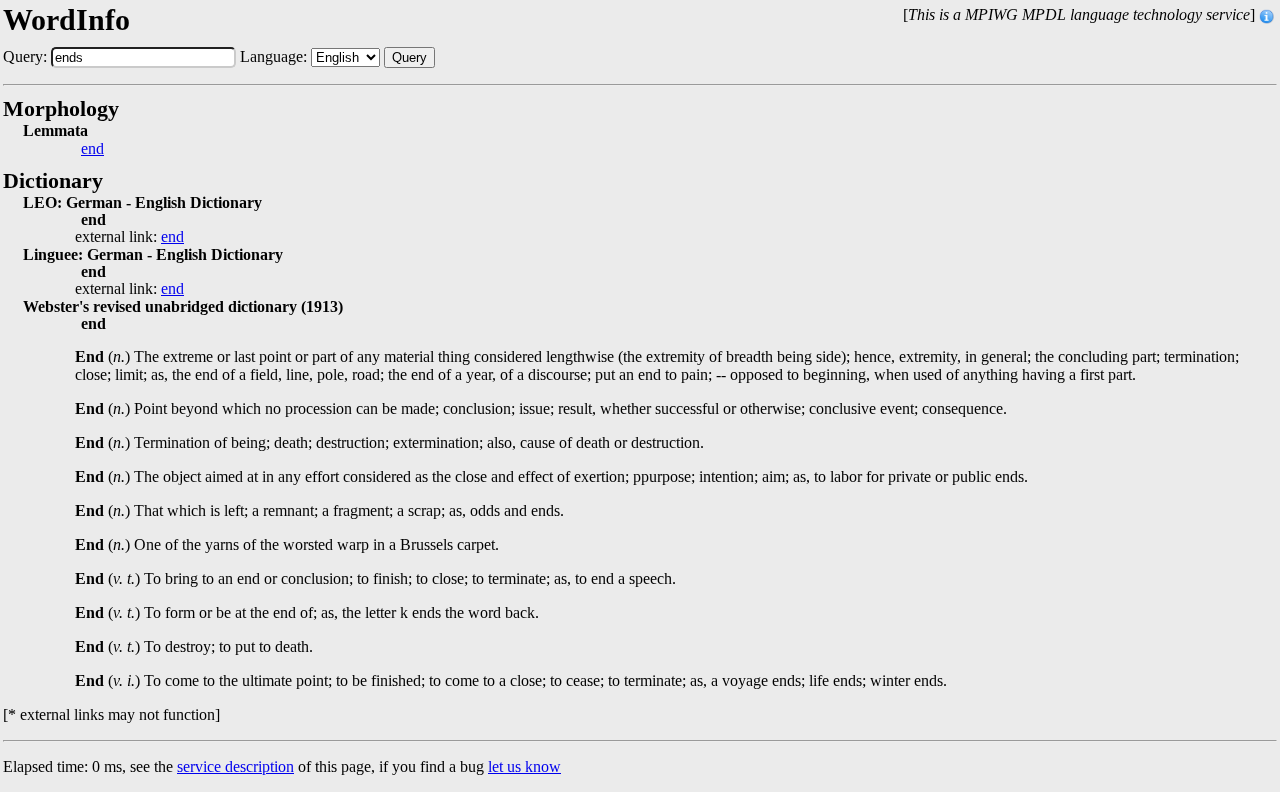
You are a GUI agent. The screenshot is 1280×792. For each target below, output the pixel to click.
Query (409, 57)
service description (235, 766)
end (92, 149)
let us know (524, 766)
